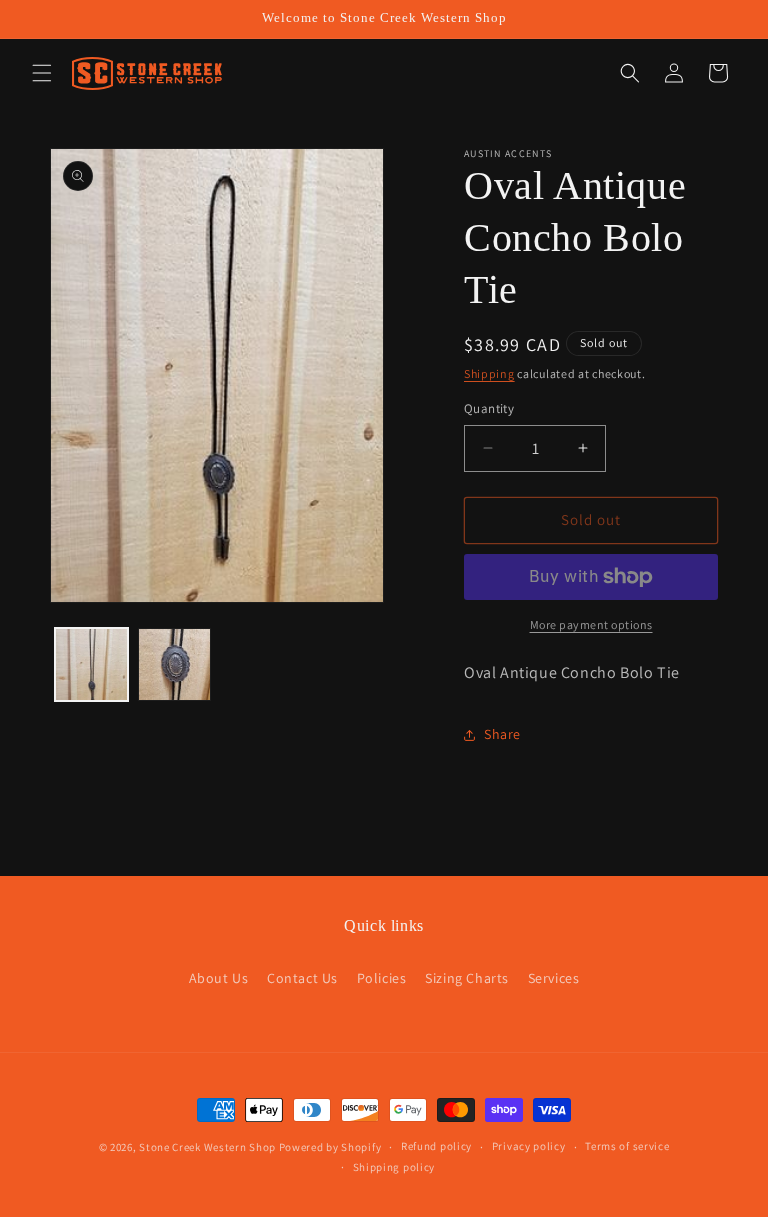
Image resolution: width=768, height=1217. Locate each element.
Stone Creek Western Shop (207, 1147)
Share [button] (502, 734)
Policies (382, 978)
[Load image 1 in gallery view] (91, 664)
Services (554, 978)
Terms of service (627, 1146)
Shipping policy (394, 1167)
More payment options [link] (591, 624)
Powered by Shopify (330, 1147)
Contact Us (302, 978)
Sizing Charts (467, 978)
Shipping (489, 373)
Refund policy (436, 1146)
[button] (42, 73)
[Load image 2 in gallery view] (174, 664)
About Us (219, 978)
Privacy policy (529, 1146)
